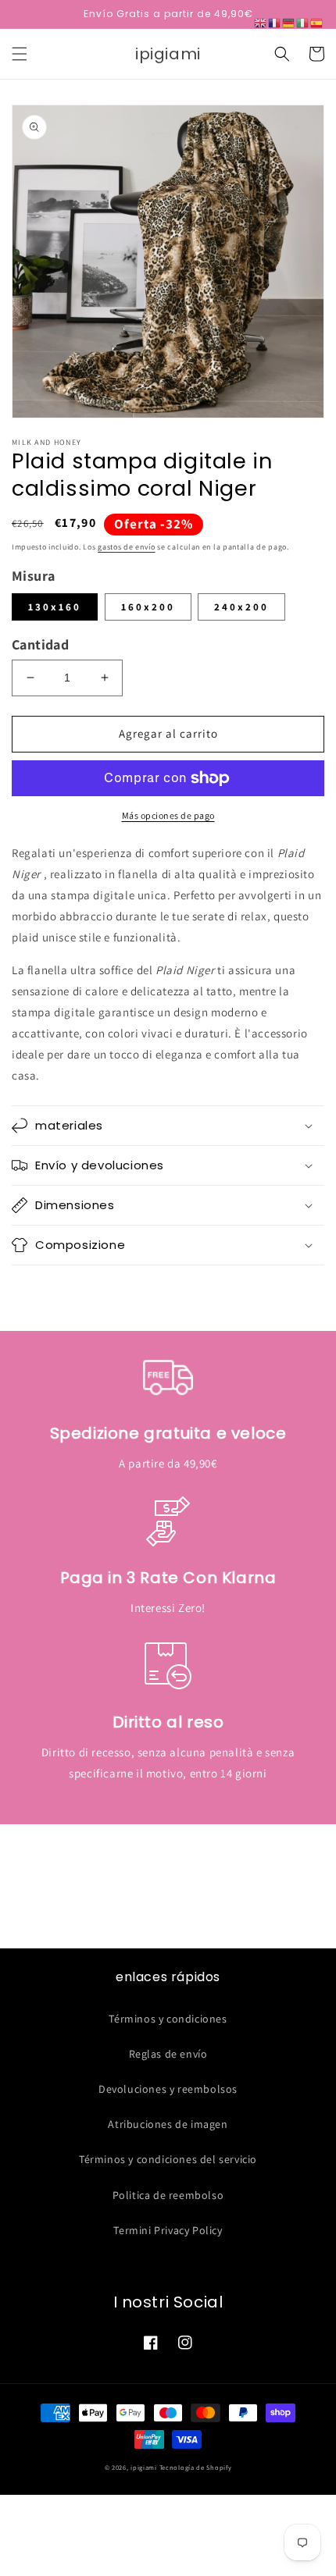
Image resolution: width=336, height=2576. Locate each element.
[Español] (317, 22)
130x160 (55, 607)
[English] (261, 22)
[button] (20, 54)
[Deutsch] (289, 22)
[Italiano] (303, 22)
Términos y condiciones (168, 2019)
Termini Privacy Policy (168, 2230)
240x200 (241, 607)
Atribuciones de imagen (168, 2124)
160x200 (148, 607)
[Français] (275, 22)
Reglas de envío (168, 2054)
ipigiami (144, 2467)
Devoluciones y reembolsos (168, 2089)
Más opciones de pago (168, 815)
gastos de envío (127, 547)
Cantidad (40, 644)
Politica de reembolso (168, 2195)
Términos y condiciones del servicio (168, 2159)
